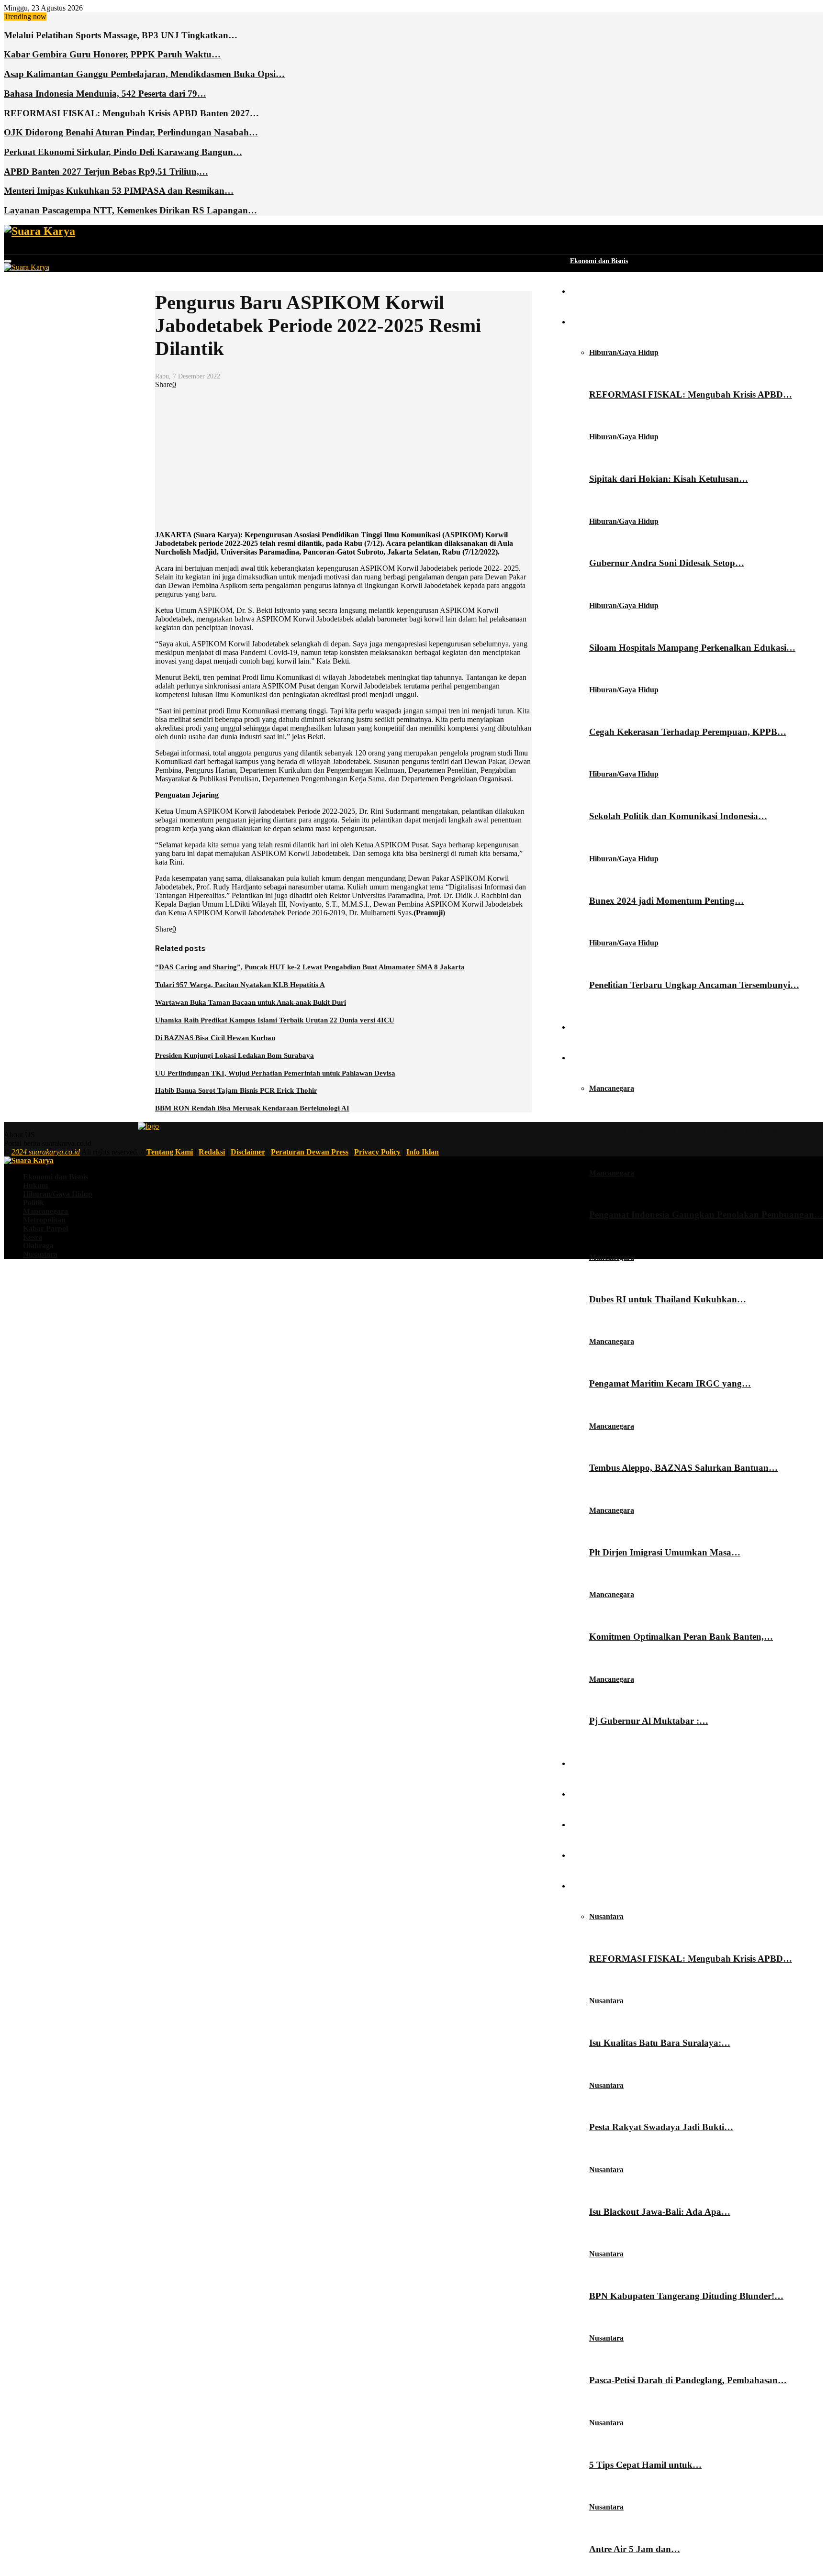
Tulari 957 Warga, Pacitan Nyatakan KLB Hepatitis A (240, 985)
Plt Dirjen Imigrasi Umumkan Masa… (665, 1552)
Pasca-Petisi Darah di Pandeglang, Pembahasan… (688, 2380)
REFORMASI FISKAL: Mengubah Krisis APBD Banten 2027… (131, 113)
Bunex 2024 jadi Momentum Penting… (666, 901)
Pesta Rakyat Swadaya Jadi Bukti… (661, 2127)
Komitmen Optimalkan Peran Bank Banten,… (681, 1637)
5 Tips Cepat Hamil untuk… (645, 2465)
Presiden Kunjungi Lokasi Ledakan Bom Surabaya (235, 1055)
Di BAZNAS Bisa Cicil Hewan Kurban (215, 1038)
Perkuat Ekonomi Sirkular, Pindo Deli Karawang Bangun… (123, 152)
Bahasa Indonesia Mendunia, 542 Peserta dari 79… (105, 94)
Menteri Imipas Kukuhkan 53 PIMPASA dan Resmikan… (119, 191)
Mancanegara (590, 1058)
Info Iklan (423, 1152)
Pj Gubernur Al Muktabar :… (649, 1721)
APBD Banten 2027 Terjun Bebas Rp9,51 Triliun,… (106, 172)
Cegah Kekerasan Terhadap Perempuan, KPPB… (688, 732)
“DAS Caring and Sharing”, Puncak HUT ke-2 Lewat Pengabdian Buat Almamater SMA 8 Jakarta (310, 967)
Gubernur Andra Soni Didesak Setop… (667, 563)
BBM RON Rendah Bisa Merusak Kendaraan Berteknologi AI (252, 1108)
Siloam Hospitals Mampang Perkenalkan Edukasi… (692, 648)
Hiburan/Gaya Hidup (601, 322)
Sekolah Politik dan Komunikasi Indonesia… (678, 816)
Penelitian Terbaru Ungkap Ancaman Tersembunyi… (694, 985)
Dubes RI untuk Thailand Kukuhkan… (668, 1299)
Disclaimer (248, 1152)
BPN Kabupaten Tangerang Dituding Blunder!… (686, 2296)
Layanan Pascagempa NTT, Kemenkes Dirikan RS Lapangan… (130, 210)
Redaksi (212, 1152)
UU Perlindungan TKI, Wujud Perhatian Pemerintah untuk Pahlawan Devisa (275, 1073)
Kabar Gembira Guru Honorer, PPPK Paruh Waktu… (112, 54)
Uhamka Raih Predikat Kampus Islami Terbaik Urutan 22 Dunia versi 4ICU (275, 1020)
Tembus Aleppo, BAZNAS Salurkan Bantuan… (683, 1468)
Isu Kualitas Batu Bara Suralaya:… (660, 2043)
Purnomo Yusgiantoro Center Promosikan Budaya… (693, 1130)
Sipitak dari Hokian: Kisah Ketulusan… (669, 479)
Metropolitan (589, 1764)
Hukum (581, 292)
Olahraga (584, 1856)
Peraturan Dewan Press (310, 1152)
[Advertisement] (343, 456)
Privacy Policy (377, 1152)
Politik (580, 1027)
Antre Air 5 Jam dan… (635, 2549)
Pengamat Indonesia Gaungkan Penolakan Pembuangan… (706, 1215)
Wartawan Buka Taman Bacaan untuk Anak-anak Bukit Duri (251, 1002)
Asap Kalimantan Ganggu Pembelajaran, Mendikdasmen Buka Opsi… (144, 74)
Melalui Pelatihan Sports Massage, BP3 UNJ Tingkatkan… (121, 35)
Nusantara (585, 1886)
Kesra (578, 1825)
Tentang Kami (170, 1152)
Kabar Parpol (590, 1794)
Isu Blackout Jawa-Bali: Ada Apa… (660, 2212)
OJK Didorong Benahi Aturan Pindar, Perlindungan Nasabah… (131, 132)
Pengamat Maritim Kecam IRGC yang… (670, 1383)
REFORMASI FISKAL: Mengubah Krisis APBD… (691, 394)
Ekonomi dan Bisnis (599, 261)
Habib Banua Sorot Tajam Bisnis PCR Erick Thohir (236, 1090)
